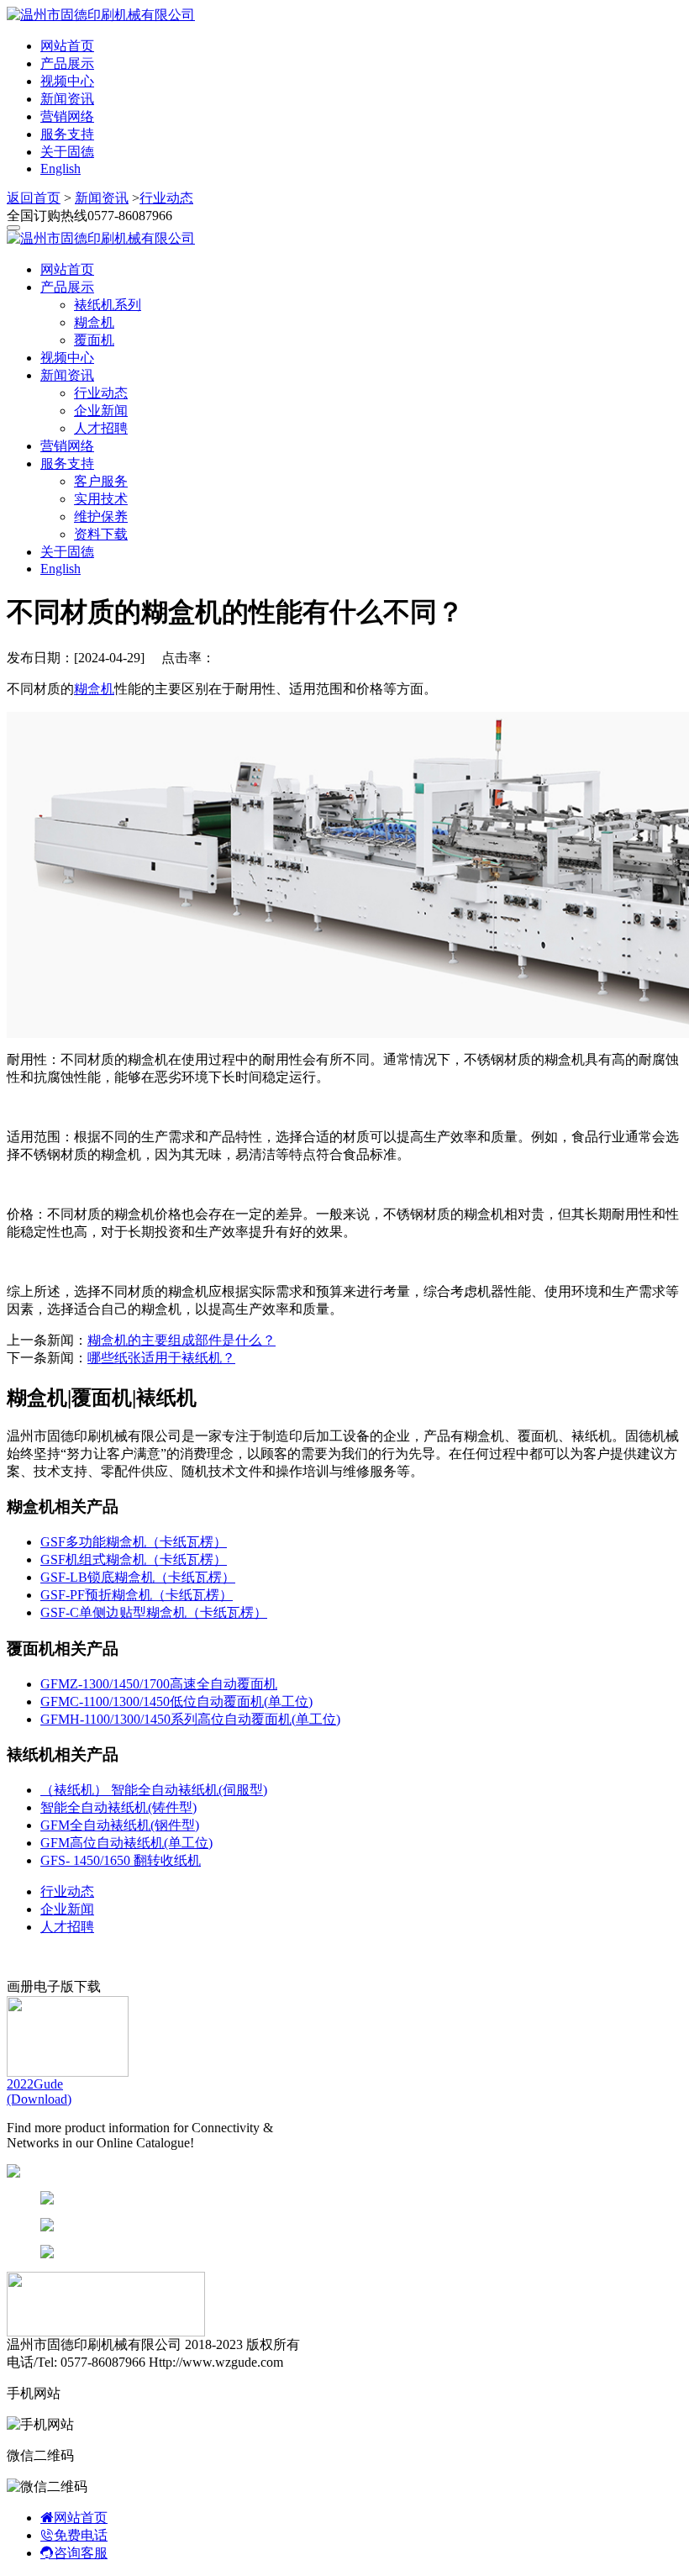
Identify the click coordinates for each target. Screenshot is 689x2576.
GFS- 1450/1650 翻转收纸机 (121, 1860)
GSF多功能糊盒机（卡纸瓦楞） (134, 1542)
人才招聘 (101, 428)
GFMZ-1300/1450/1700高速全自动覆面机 (159, 1684)
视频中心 (67, 81)
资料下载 (101, 534)
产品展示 (67, 63)
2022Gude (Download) (39, 2091)
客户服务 (101, 481)
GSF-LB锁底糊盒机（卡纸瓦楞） (138, 1577)
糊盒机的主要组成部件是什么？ (181, 1340)
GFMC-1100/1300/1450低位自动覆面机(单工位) (176, 1702)
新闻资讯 (67, 99)
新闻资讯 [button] (67, 375)
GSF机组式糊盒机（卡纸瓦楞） (134, 1559)
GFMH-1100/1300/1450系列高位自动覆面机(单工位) (190, 1719)
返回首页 (34, 198)
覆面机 (94, 340)
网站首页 (67, 46)
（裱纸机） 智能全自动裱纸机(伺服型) (154, 1790)
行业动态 (166, 198)
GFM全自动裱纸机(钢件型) (120, 1825)
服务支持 (67, 134)
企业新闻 (101, 411)
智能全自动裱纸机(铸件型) (118, 1807)
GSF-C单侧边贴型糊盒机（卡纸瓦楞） (154, 1612)
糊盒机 (94, 322)
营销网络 (67, 116)
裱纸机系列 (108, 305)
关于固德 (67, 152)
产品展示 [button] (67, 287)
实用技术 (101, 499)
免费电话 (81, 2535)
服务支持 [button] (67, 464)
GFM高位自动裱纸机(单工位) (126, 1843)
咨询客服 (81, 2553)
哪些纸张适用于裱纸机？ (161, 1358)
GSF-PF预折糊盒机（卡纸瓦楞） (137, 1595)
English (60, 169)
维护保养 (101, 516)
